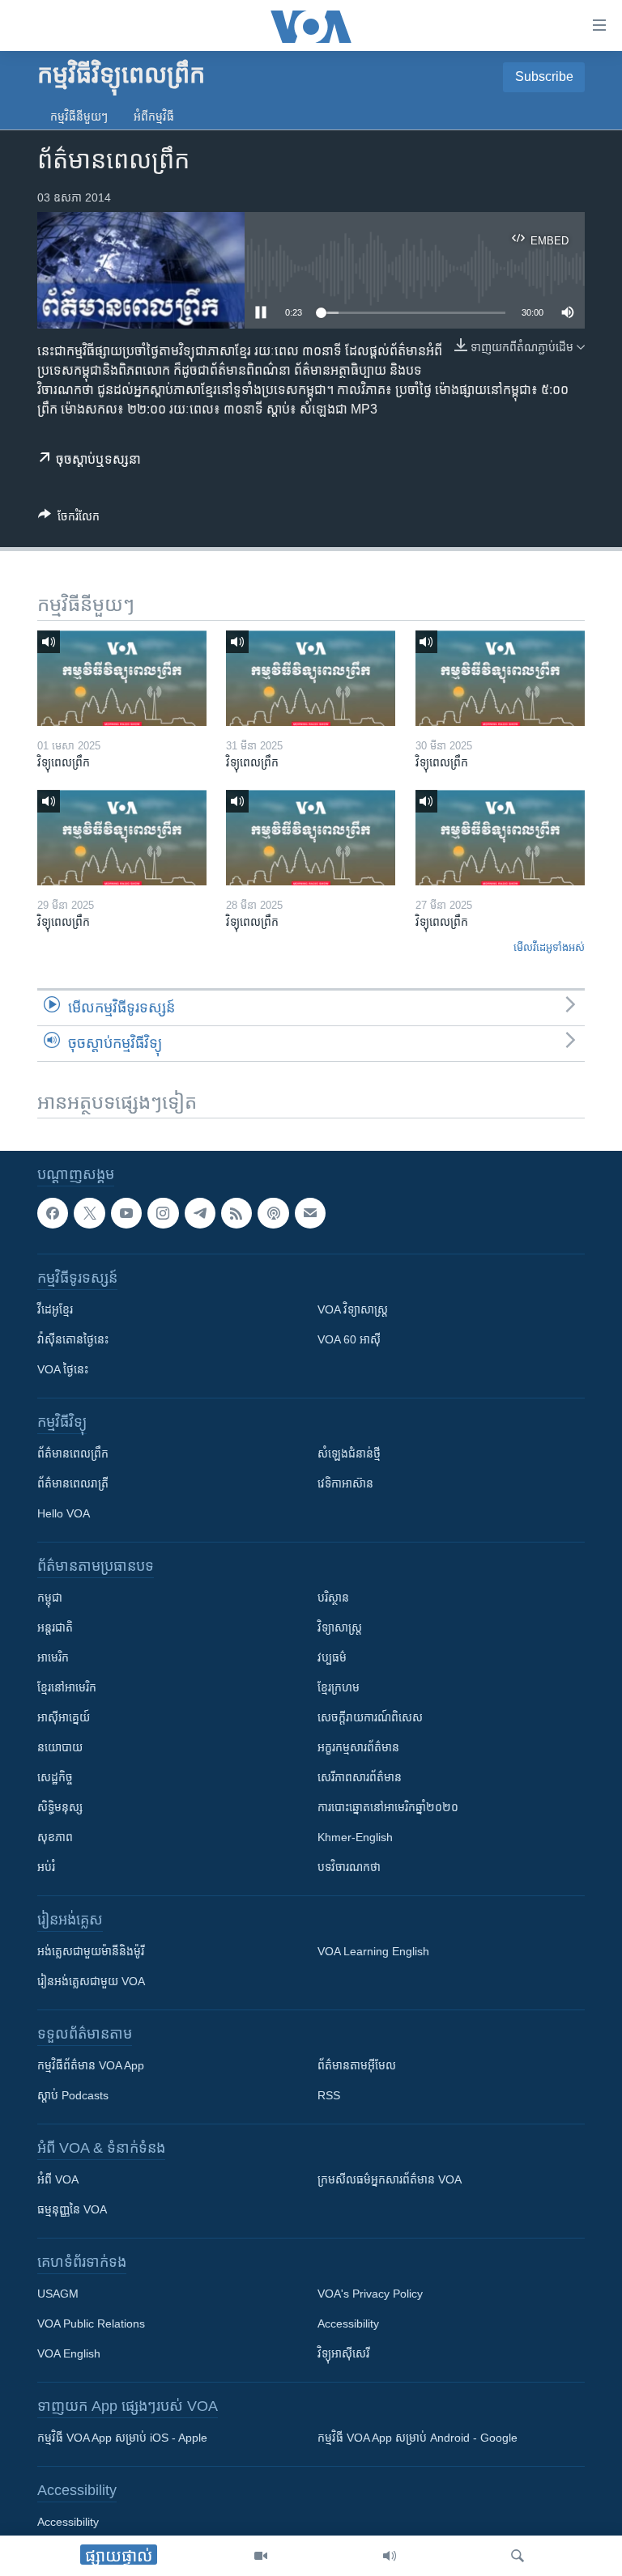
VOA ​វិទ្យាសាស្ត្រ (353, 1309)
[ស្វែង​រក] (518, 2556)
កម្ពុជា (50, 1598)
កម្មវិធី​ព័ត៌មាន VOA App (91, 2065)
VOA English (69, 2353)
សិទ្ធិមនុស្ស (60, 1807)
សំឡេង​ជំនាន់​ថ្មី (349, 1454)
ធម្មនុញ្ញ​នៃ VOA (72, 2209)
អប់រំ (46, 1867)
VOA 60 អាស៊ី (349, 1339)
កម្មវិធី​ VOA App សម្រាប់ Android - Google (418, 2438)
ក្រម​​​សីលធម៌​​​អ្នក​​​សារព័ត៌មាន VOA (390, 2179)
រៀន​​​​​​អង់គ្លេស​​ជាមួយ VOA (91, 1981)
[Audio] (390, 2556)
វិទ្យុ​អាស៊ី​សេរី (343, 2353)
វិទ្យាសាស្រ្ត (340, 1628)
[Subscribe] (310, 1213)
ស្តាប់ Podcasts (73, 2095)
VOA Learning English (373, 1951)
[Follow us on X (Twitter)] (89, 1213)
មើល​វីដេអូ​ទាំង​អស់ (549, 947)
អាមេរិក (53, 1657)
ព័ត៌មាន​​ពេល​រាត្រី (73, 1483)
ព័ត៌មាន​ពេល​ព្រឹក (73, 1454)
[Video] (261, 2556)
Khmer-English (355, 1837)
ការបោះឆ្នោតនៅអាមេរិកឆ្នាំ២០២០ (388, 1807)
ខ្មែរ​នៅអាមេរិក (67, 1687)
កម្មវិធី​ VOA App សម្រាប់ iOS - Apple (122, 2438)
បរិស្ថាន (333, 1598)
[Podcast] (273, 1213)
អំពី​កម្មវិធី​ (154, 117)
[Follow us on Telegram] (200, 1213)
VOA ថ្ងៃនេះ (63, 1369)
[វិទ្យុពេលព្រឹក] (122, 678)
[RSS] (236, 1213)
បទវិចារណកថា (349, 1867)
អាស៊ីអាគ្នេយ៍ (64, 1717)
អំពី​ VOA (58, 2179)
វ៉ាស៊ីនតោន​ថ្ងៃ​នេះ (73, 1339)
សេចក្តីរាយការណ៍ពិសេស (370, 1717)
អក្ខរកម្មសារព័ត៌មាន (358, 1747)
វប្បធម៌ (332, 1657)
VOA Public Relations (91, 2323)
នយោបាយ (60, 1747)
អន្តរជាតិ (55, 1628)
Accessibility (348, 2323)
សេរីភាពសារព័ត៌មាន (360, 1777)
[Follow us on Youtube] (126, 1213)
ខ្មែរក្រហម (339, 1687)
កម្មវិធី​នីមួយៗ (79, 117)
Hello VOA (64, 1513)
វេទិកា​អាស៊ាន (345, 1483)
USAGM (58, 2294)
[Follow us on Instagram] (163, 1213)
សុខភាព (55, 1837)
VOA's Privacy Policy (370, 2294)
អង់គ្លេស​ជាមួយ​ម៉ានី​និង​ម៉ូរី (91, 1951)
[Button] (69, 519)
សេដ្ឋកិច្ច (55, 1777)
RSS (329, 2095)
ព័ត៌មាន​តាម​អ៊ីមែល (357, 2065)
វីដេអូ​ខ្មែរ (55, 1309)
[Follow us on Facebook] (53, 1213)
